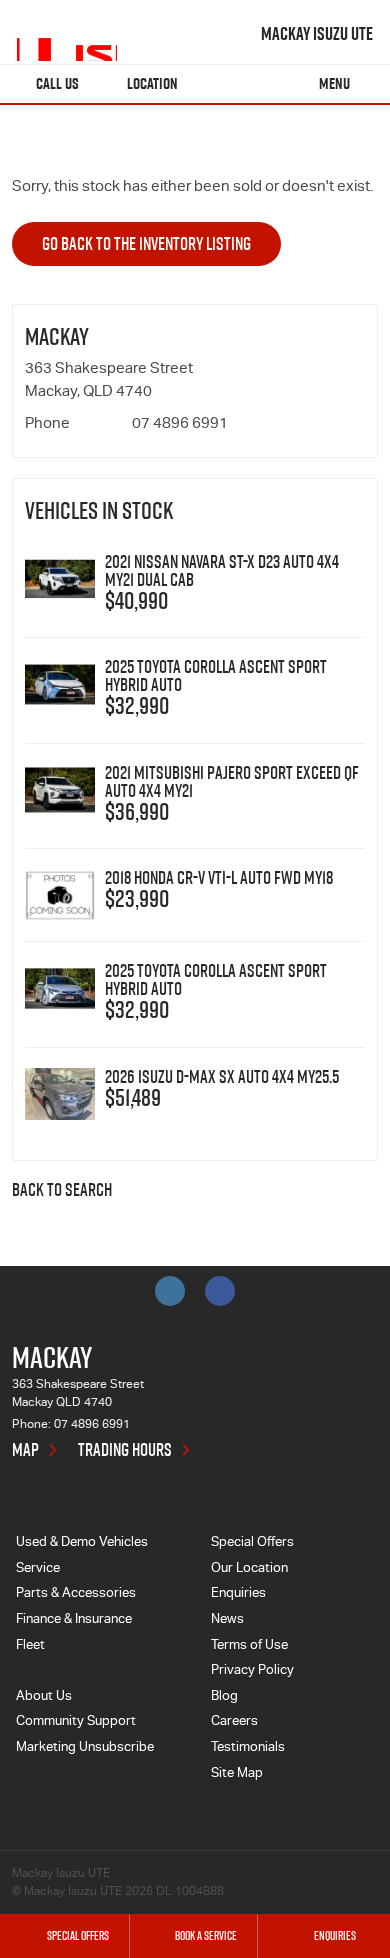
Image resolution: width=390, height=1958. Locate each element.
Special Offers (252, 1543)
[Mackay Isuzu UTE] (67, 34)
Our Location (249, 1569)
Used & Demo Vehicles (82, 1543)
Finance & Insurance (74, 1620)
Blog (224, 1697)
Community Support (76, 1722)
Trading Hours (125, 1450)
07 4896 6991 (180, 424)
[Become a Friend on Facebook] (220, 1291)
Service (38, 1569)
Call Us (57, 83)
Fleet (30, 1646)
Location (152, 83)
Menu (334, 83)
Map (25, 1450)
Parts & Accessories (76, 1594)
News (227, 1620)
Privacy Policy (252, 1671)
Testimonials (248, 1748)
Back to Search (62, 1191)
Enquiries (238, 1594)
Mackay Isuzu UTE (317, 34)
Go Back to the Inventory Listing (146, 243)
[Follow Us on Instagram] (170, 1291)
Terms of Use (249, 1646)
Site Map (237, 1774)
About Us (44, 1697)
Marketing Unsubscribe (85, 1748)
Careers (234, 1722)
